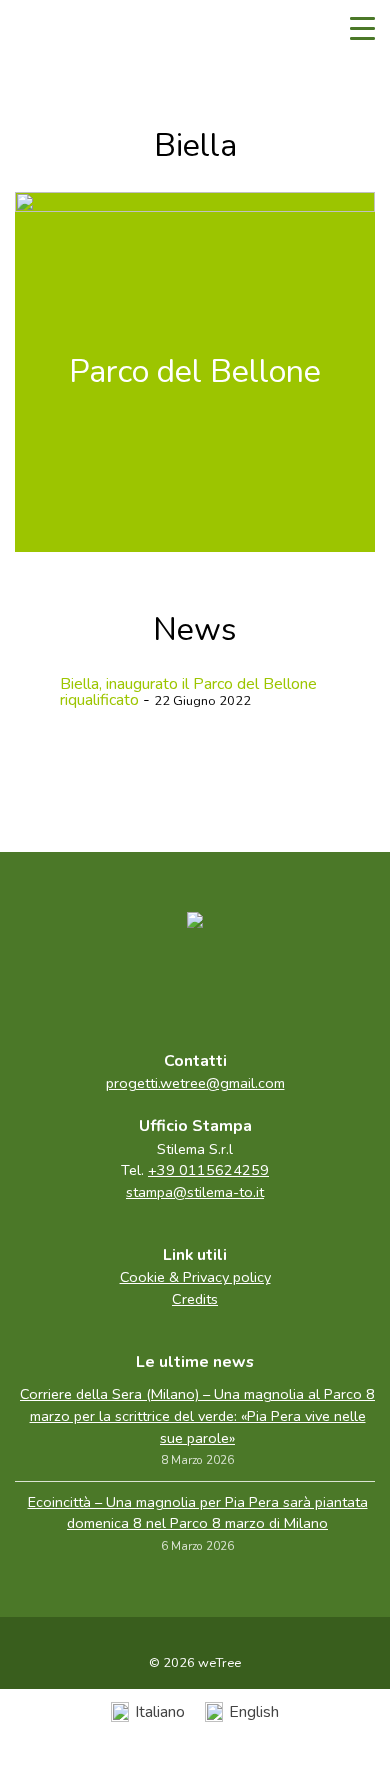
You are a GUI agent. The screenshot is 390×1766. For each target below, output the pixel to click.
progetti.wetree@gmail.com (195, 1083)
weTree (75, 30)
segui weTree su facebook (153, 985)
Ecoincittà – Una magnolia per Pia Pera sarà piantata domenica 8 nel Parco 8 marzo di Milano (198, 1513)
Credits (195, 1299)
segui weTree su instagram (237, 985)
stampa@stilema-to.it (195, 1192)
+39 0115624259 (208, 1170)
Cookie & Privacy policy (195, 1277)
